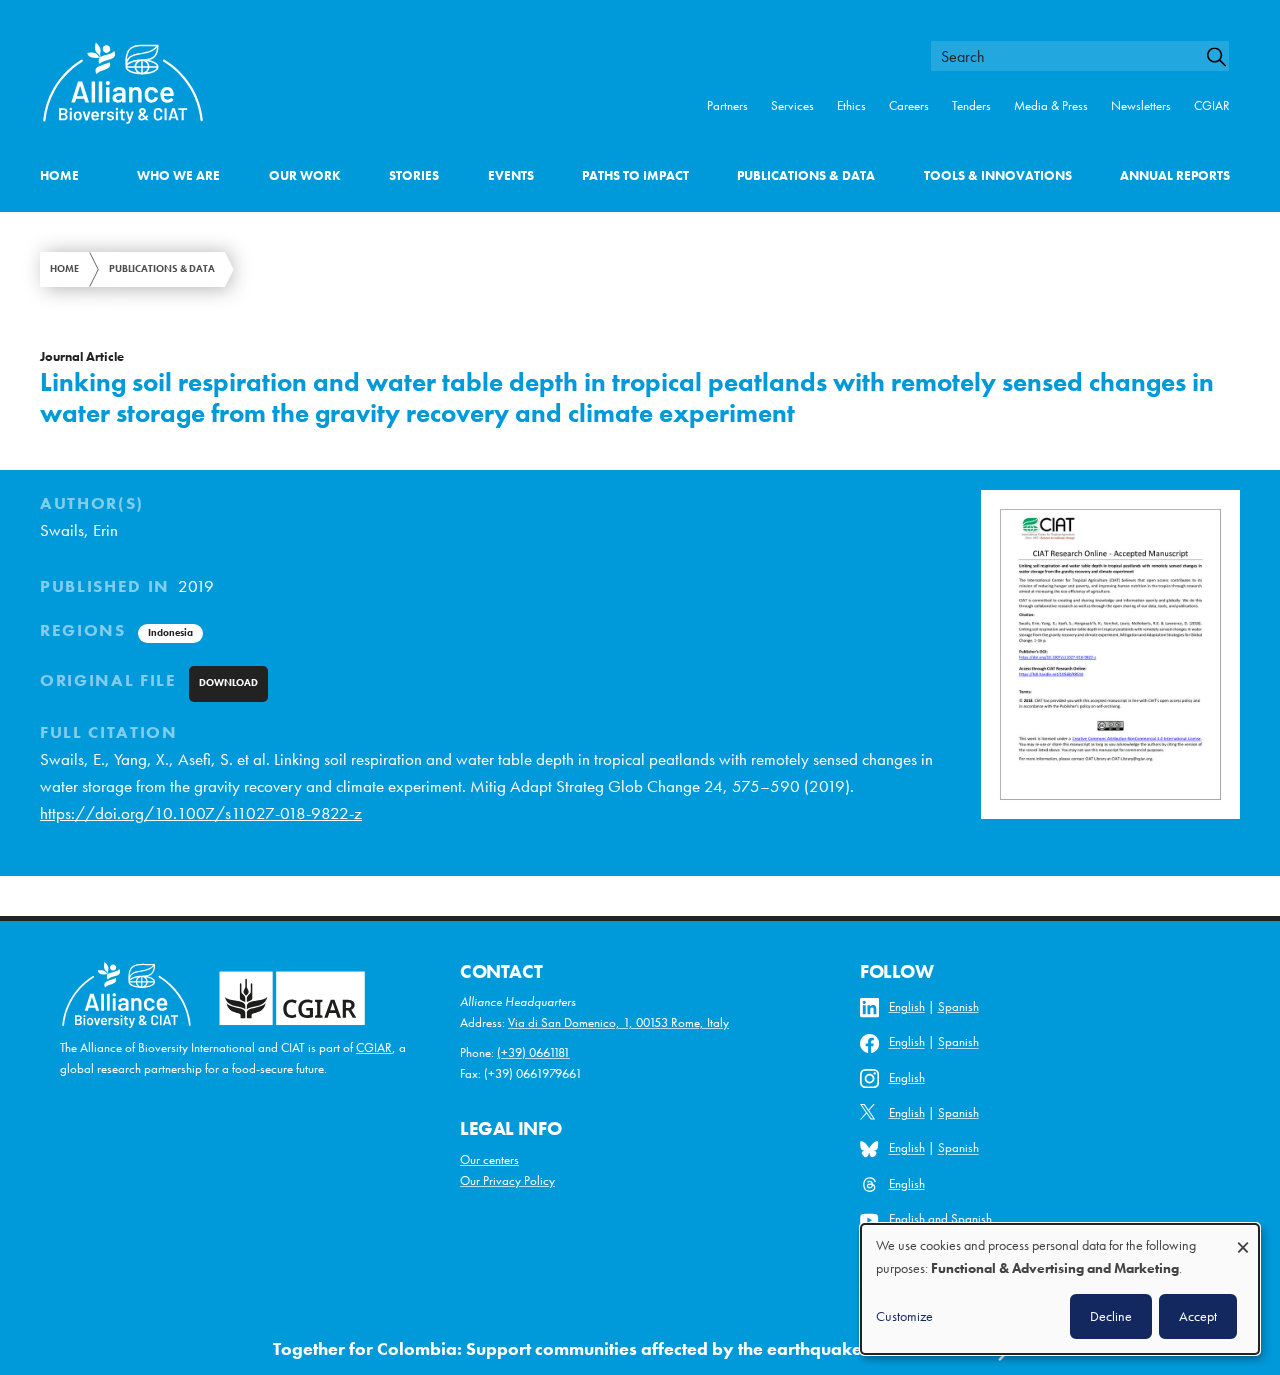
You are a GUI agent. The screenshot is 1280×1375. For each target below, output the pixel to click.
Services (792, 105)
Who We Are (178, 175)
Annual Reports (1175, 175)
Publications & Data (806, 175)
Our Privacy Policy (507, 1180)
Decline (1111, 1316)
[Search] (1224, 57)
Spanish (958, 1006)
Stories (414, 175)
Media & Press (1051, 105)
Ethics (851, 105)
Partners (727, 105)
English (907, 1006)
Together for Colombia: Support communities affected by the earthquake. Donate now (621, 1349)
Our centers (489, 1159)
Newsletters (1141, 105)
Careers (909, 105)
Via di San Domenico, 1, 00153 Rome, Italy (618, 1022)
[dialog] (1060, 1289)
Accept (1198, 1316)
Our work (305, 175)
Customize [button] (904, 1316)
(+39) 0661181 (533, 1052)
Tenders (971, 105)
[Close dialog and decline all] (1243, 1237)
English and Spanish (940, 1218)
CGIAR (1212, 105)
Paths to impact (635, 175)
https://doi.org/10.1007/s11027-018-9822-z (201, 813)
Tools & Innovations (998, 175)
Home (59, 175)
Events (511, 175)
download (228, 683)
